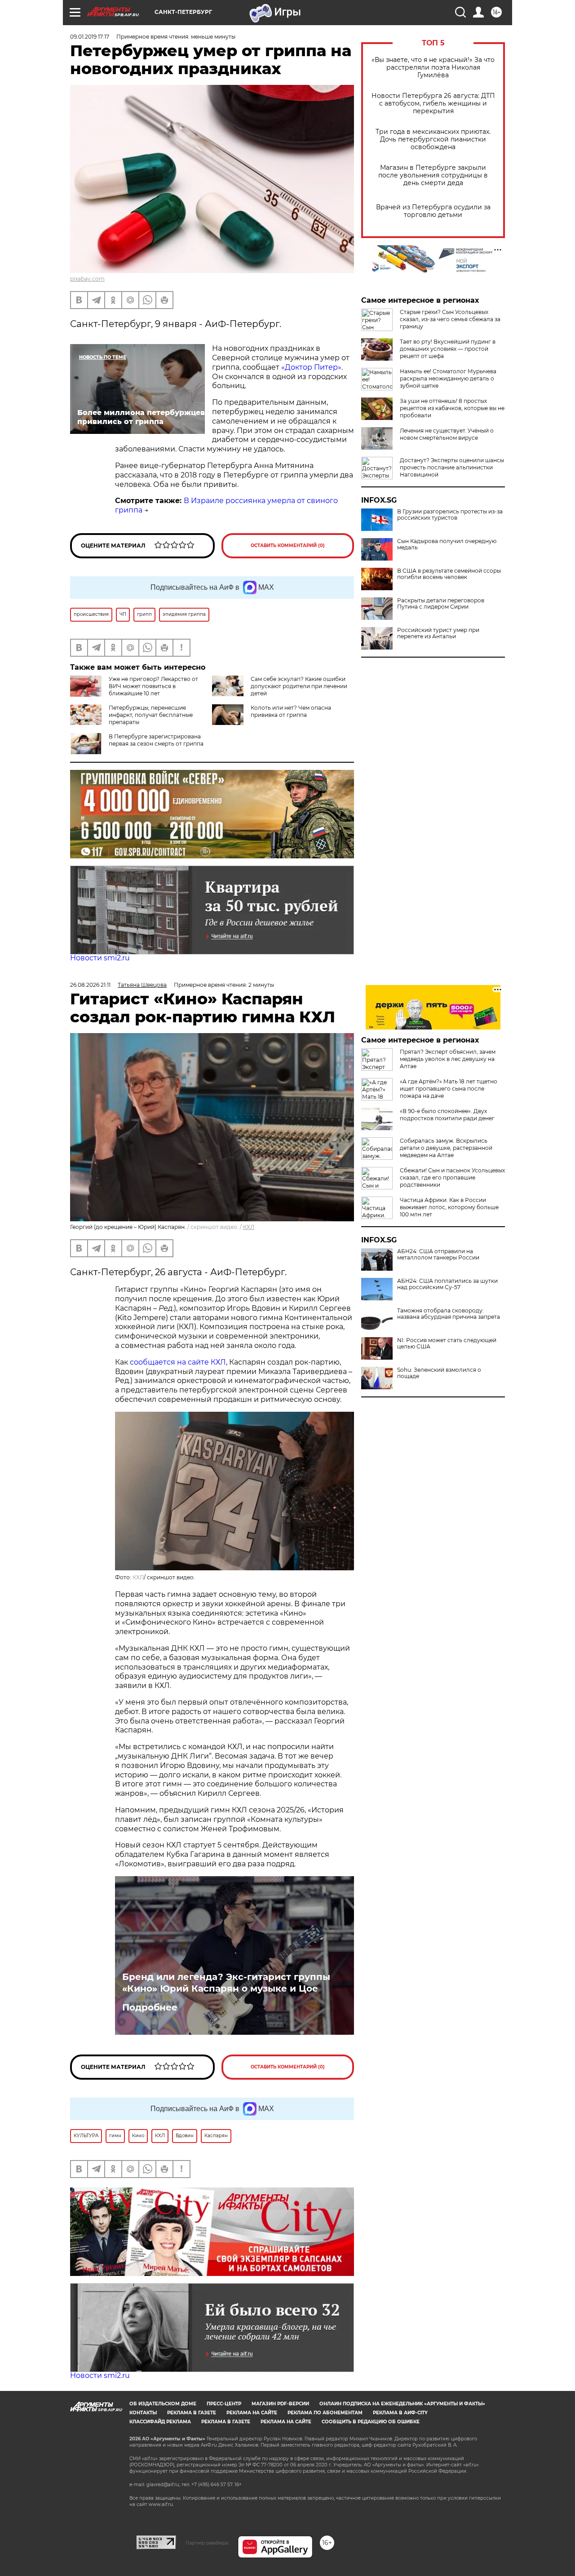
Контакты (143, 2413)
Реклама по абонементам (325, 2413)
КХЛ (249, 1227)
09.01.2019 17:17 (90, 37)
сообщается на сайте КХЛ (178, 1362)
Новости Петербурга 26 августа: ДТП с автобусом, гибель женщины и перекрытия (433, 104)
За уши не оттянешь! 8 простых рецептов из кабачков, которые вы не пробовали (452, 408)
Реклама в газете (192, 2413)
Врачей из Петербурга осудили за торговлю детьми (433, 211)
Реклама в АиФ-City (400, 2413)
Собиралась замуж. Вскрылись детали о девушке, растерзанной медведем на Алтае (446, 1148)
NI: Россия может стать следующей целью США (447, 1343)
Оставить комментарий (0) (288, 546)
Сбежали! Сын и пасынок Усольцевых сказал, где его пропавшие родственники (452, 1178)
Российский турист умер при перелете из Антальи (438, 633)
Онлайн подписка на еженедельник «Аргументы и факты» (402, 2404)
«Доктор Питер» (311, 367)
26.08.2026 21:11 (90, 985)
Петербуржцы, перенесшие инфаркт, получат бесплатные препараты (151, 715)
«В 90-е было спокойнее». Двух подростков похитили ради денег (447, 1115)
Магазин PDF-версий (280, 2404)
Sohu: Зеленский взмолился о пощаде (439, 1373)
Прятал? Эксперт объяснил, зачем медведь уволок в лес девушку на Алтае (448, 1059)
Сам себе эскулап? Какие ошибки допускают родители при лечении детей (299, 686)
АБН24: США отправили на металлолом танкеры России (438, 1255)
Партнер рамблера (207, 2543)
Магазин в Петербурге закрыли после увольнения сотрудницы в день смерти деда (433, 175)
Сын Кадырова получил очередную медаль (447, 544)
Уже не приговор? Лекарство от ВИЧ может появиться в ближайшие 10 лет (153, 686)
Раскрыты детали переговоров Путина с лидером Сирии (441, 604)
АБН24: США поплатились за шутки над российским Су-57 (447, 1284)
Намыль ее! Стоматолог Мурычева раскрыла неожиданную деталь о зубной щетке (448, 378)
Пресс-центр (224, 2404)
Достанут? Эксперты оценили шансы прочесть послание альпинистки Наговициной (452, 467)
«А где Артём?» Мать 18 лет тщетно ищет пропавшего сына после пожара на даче (449, 1089)
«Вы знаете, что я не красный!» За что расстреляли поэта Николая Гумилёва (433, 68)
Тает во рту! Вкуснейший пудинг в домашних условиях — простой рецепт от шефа (448, 349)
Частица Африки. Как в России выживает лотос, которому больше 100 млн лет (449, 1207)
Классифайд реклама (160, 2422)
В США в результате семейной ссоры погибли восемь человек (449, 574)
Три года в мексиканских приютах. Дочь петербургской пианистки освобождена (433, 139)
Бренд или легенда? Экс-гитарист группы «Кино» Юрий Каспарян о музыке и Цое (226, 1983)
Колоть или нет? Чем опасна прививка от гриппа (291, 711)
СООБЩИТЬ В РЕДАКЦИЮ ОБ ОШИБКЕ (371, 2422)
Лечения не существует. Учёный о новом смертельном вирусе (447, 434)
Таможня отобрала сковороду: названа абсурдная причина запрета (449, 1314)
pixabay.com (87, 279)
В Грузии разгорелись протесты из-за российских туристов (450, 515)
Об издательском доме (163, 2404)
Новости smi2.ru (100, 958)
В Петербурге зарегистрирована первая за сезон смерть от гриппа (156, 740)
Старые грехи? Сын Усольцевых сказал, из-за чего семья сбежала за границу (450, 319)
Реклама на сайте (252, 2413)
